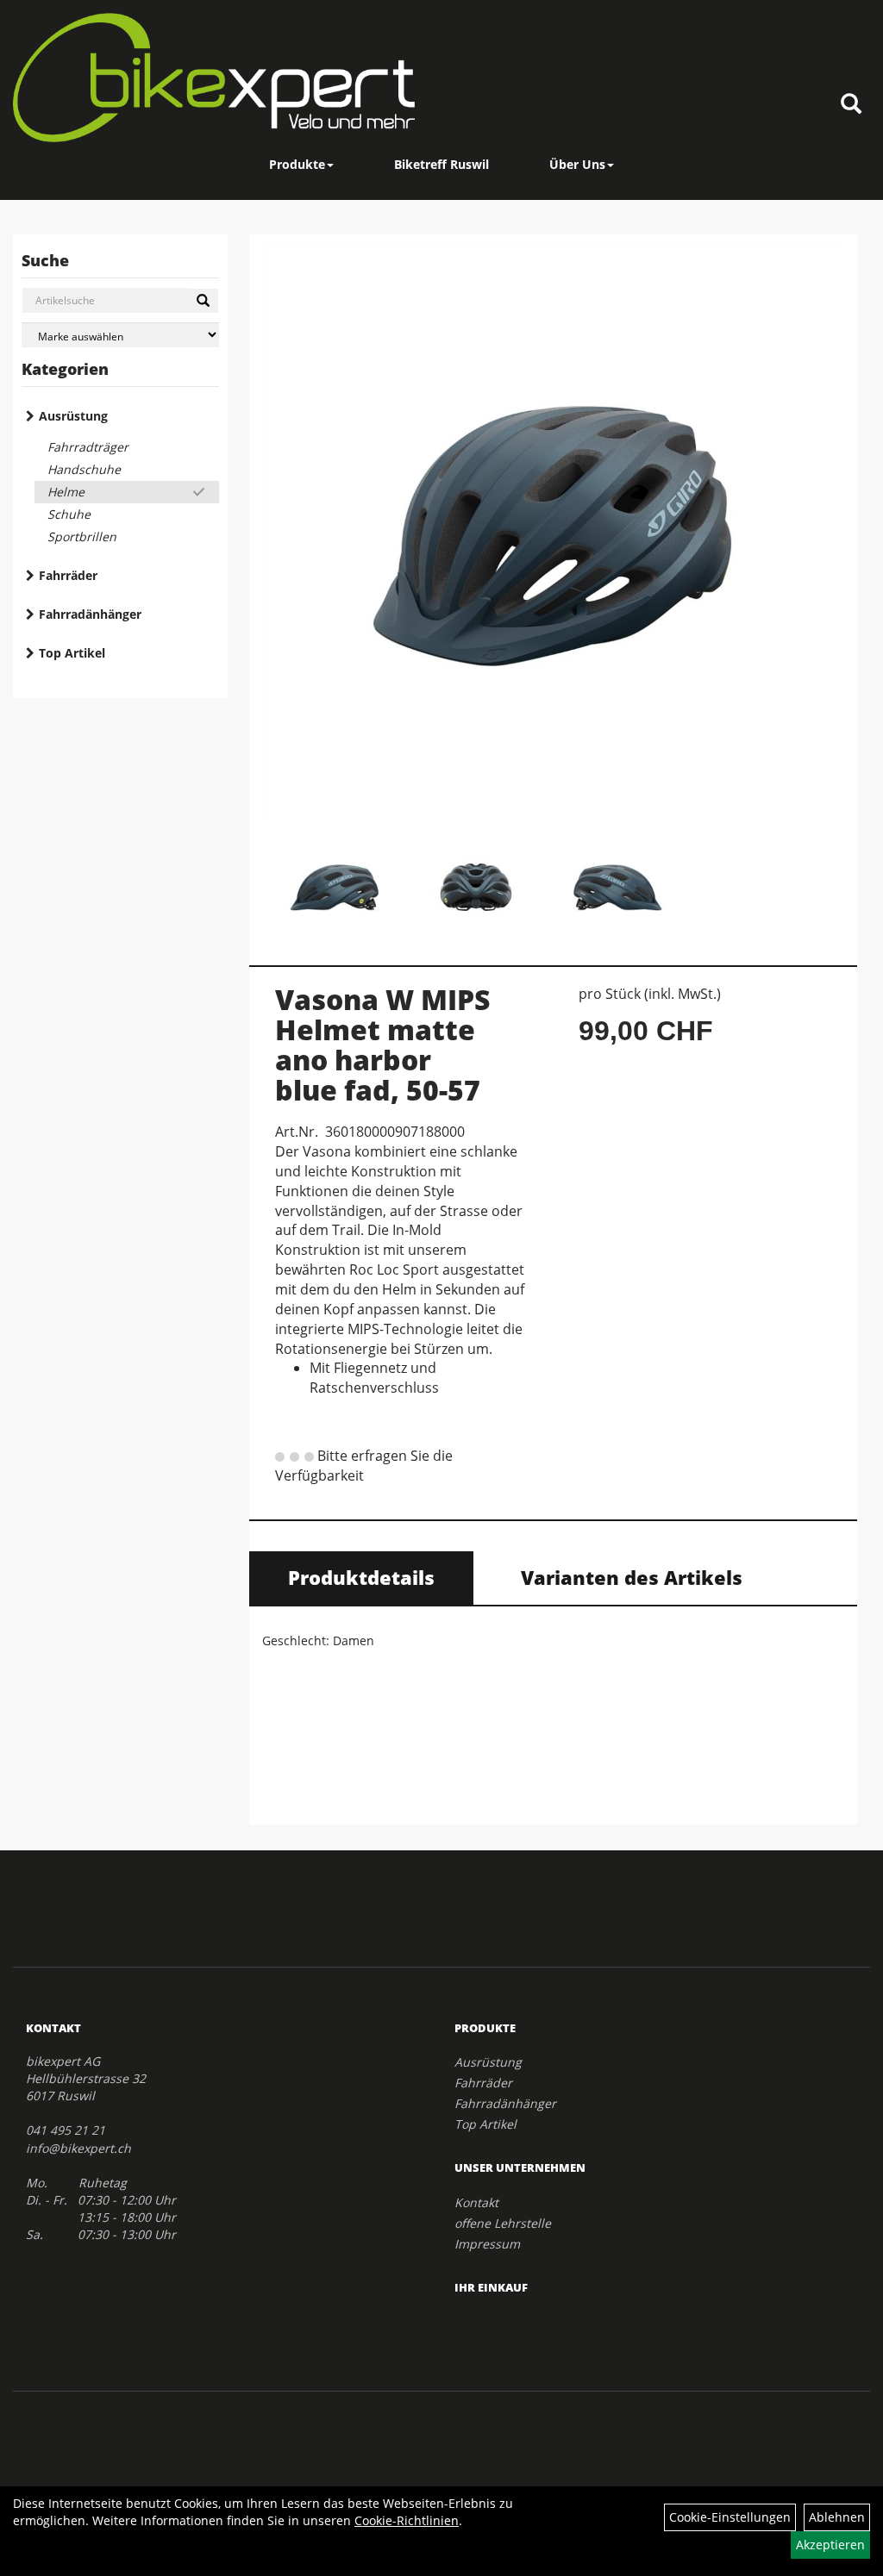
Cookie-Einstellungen (730, 2517)
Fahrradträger (88, 447)
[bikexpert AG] (214, 78)
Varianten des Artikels (632, 1577)
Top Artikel (72, 653)
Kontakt (476, 2202)
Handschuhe (84, 469)
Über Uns (577, 164)
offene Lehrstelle (503, 2223)
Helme (66, 492)
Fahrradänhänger (90, 614)
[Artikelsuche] (851, 105)
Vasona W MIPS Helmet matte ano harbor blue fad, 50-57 (382, 1045)
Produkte (297, 164)
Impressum (487, 2244)
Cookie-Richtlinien (407, 2520)
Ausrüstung (73, 416)
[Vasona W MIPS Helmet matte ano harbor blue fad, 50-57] (554, 531)
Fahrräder (68, 575)
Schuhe (69, 514)
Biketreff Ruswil (441, 164)
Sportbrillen (82, 536)
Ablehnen (837, 2517)
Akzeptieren (830, 2545)
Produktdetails (361, 1577)
